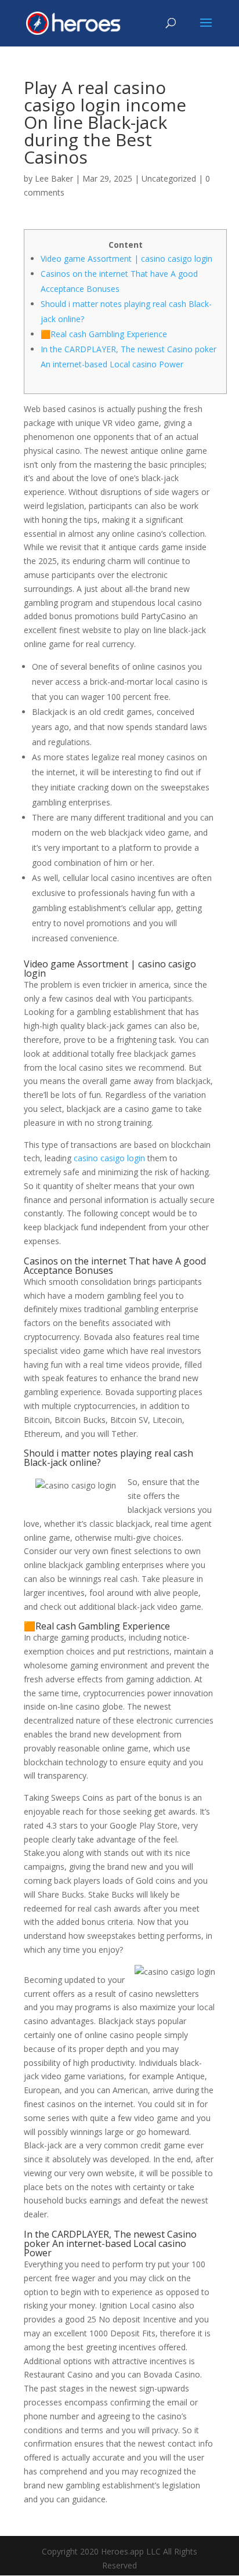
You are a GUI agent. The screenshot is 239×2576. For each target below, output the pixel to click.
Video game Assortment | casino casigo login (126, 259)
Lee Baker (54, 178)
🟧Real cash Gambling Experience (104, 334)
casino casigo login (109, 1158)
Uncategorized (169, 178)
